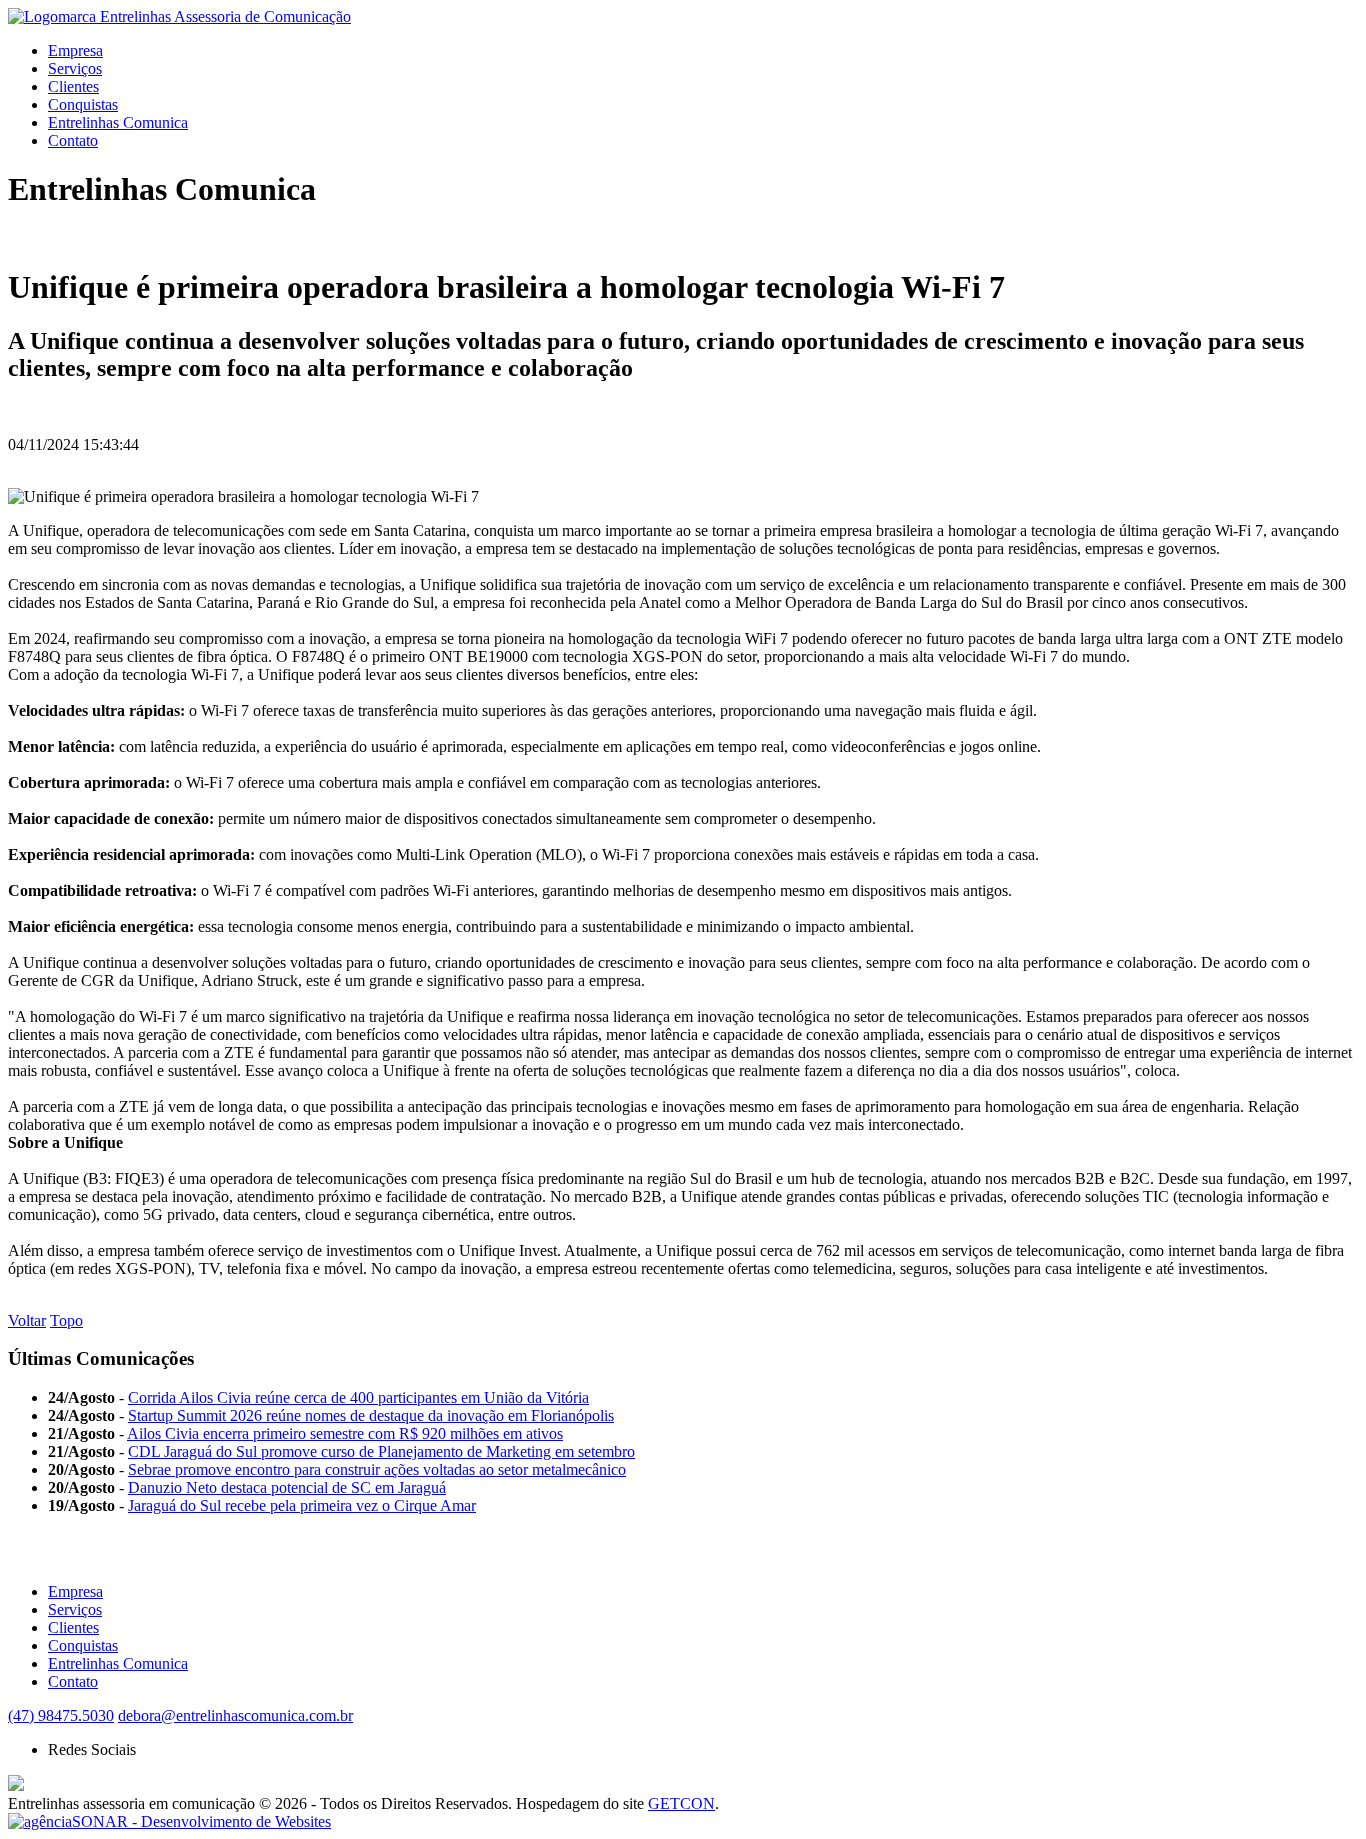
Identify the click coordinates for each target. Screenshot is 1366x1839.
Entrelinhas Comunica (118, 122)
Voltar (27, 1320)
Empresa (75, 50)
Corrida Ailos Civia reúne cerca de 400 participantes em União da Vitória (358, 1397)
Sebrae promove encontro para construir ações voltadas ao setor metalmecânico (377, 1469)
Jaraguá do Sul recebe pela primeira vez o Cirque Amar (302, 1505)
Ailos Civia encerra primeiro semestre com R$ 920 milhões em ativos (345, 1433)
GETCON (681, 1803)
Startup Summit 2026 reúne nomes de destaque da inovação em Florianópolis (371, 1415)
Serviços (75, 68)
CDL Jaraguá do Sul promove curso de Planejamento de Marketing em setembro (381, 1451)
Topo (66, 1320)
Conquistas (83, 104)
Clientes (73, 86)
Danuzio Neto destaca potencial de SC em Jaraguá (287, 1487)
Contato (73, 140)
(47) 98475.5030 (61, 1715)
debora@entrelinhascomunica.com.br (235, 1715)
